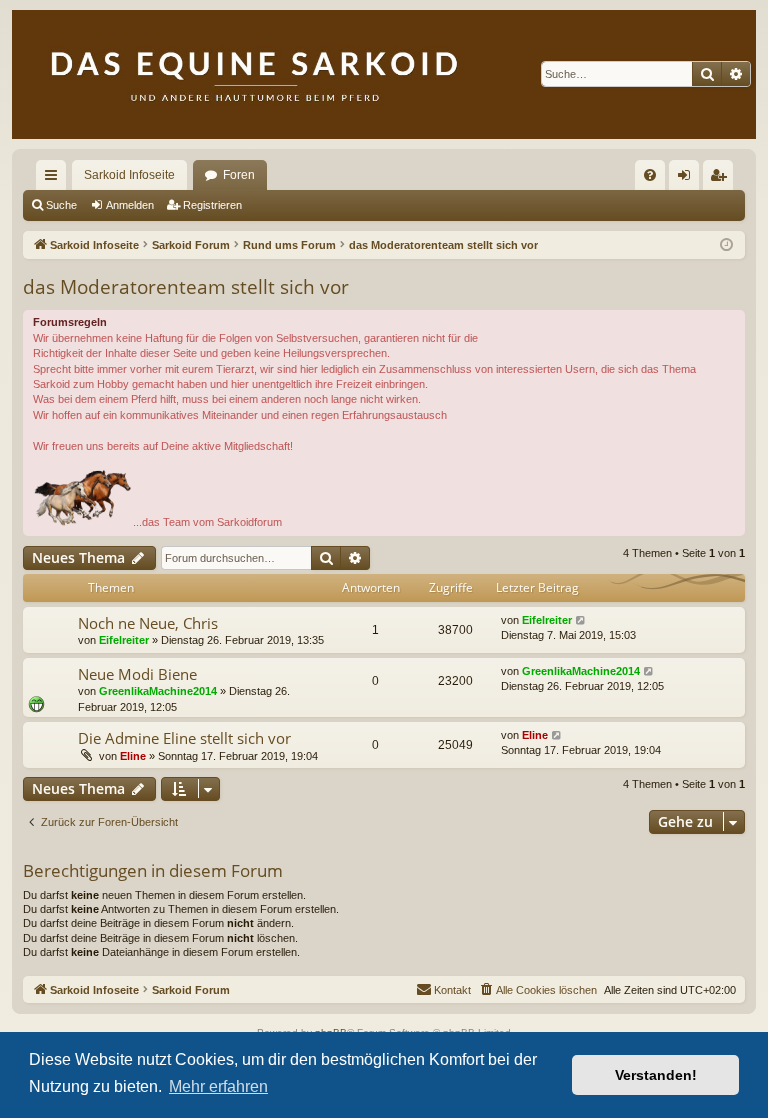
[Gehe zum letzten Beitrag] (581, 620)
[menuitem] (650, 175)
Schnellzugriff (55, 179)
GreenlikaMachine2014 (158, 691)
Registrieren (212, 205)
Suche (61, 205)
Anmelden (130, 205)
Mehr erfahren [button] (218, 1086)
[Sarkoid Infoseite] (384, 74)
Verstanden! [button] (656, 1075)
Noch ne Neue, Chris (148, 623)
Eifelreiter (124, 640)
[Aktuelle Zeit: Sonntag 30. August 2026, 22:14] (726, 245)
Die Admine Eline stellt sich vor (184, 738)
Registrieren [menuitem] (722, 179)
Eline (133, 756)
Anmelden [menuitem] (688, 179)
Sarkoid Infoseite (129, 175)
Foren (239, 175)
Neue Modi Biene (137, 674)
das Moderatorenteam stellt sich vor (186, 287)
